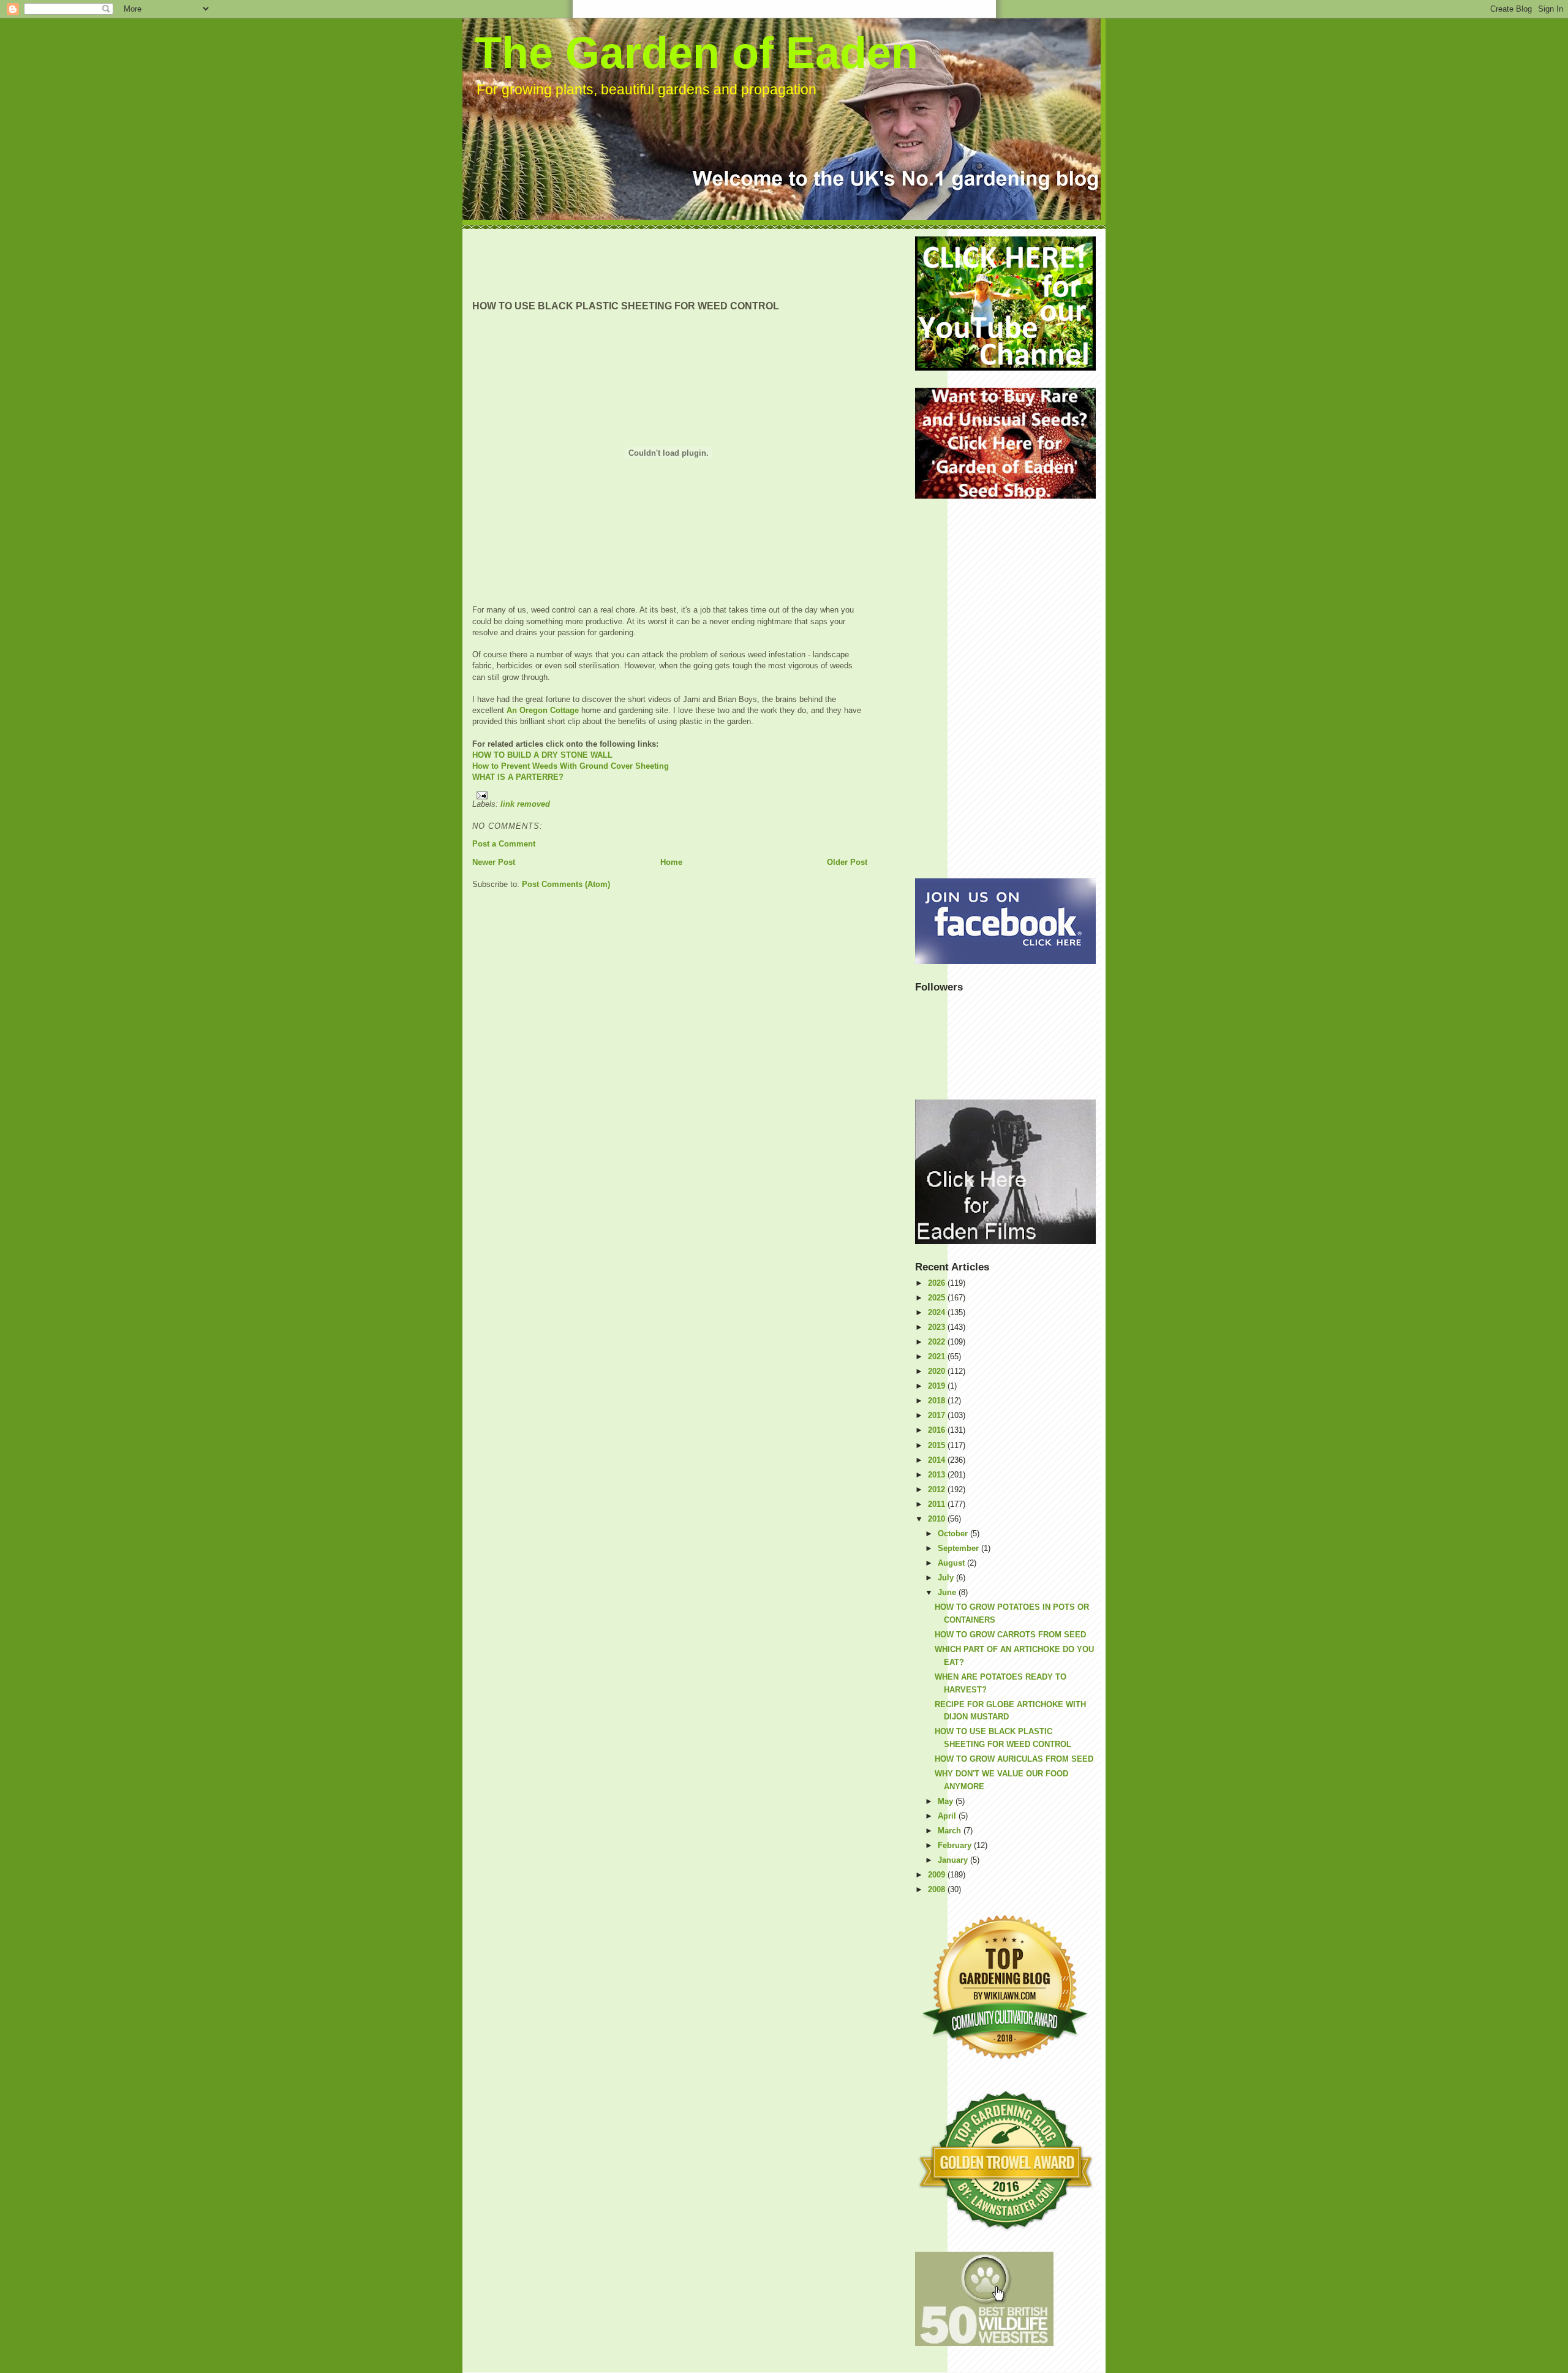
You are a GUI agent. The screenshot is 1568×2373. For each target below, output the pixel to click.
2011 (938, 1504)
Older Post (847, 862)
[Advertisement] (695, 264)
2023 (938, 1327)
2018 (938, 1401)
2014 (938, 1460)
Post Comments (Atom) (566, 884)
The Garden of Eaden (696, 53)
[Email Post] (670, 795)
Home (671, 862)
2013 (938, 1475)
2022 (938, 1342)
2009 (938, 1875)
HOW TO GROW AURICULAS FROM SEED (1014, 1759)
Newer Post (494, 862)
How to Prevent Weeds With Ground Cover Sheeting (571, 766)
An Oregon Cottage (543, 710)
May (947, 1801)
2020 (938, 1371)
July (947, 1578)
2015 (938, 1445)
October (954, 1534)
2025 (938, 1298)
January (954, 1860)
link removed (525, 804)
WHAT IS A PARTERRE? (518, 777)
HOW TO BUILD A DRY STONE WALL (542, 755)
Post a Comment (504, 844)
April (948, 1816)
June (948, 1592)
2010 (938, 1519)
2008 (938, 1889)
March (951, 1831)
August (952, 1563)
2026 (938, 1283)
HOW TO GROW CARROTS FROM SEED (1010, 1635)
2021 (938, 1356)
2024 (938, 1312)
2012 (938, 1489)
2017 (938, 1415)
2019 (938, 1386)
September (959, 1548)
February (956, 1845)
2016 (938, 1430)
